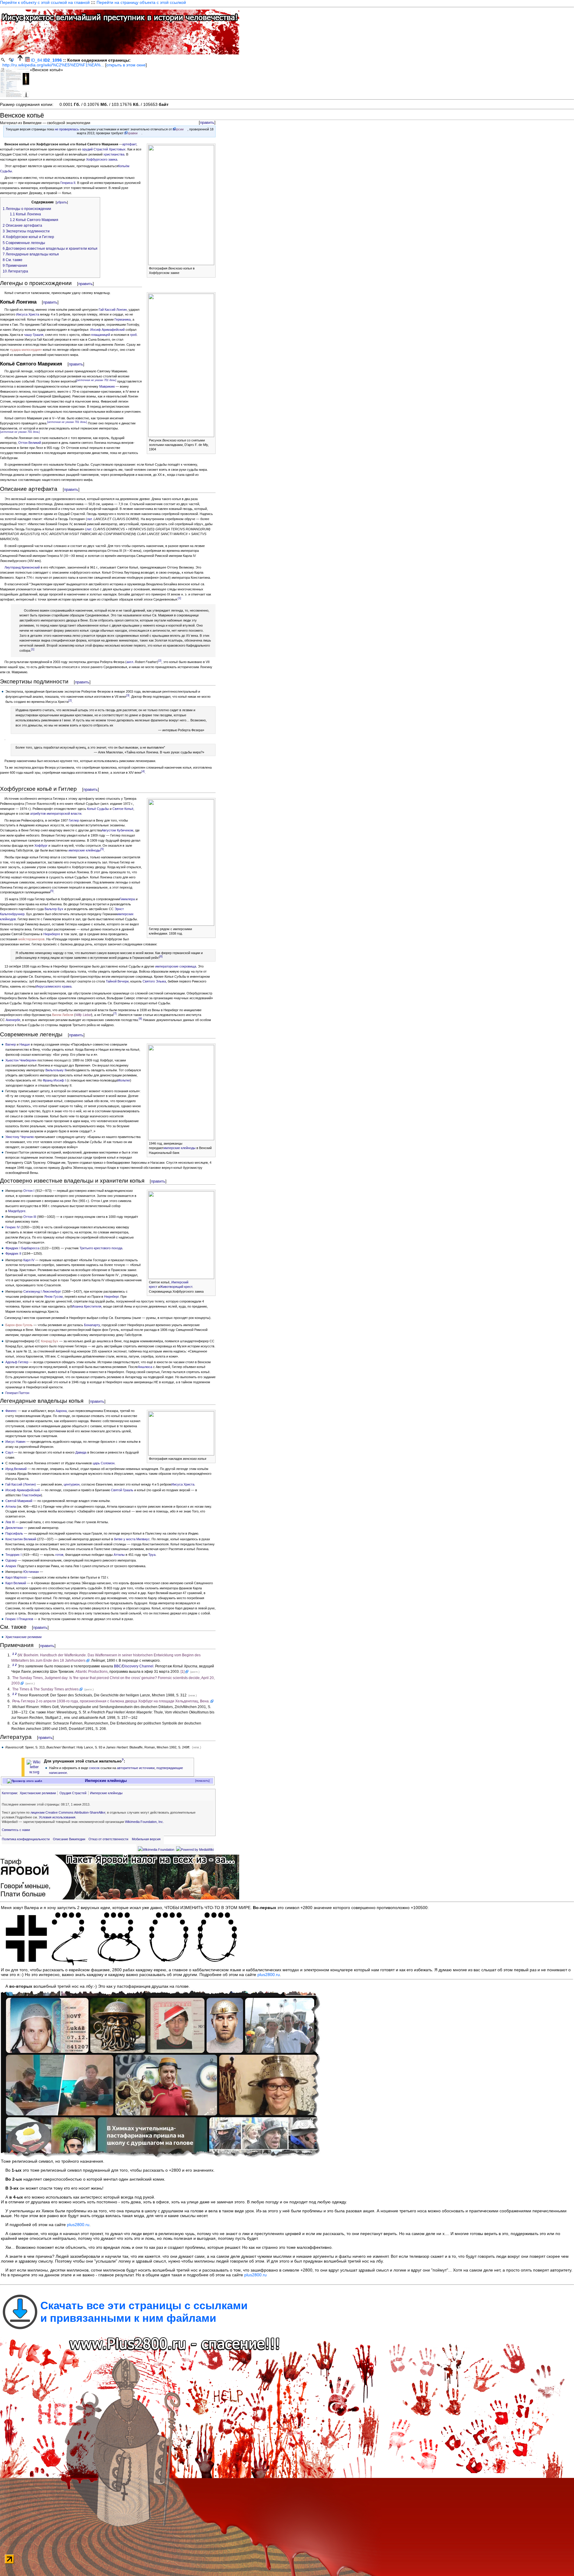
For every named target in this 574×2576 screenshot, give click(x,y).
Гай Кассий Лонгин (113, 310)
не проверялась (67, 129)
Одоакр (11, 1560)
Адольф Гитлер (17, 1362)
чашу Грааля (34, 335)
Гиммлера (127, 899)
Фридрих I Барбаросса (22, 1248)
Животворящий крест (176, 1287)
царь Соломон (104, 1463)
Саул (9, 1452)
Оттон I (29, 1191)
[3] (128, 695)
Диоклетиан (14, 1528)
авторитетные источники (136, 1768)
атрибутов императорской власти (56, 814)
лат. (90, 519)
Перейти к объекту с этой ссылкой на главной (45, 2)
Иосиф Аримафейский (107, 330)
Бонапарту (92, 1325)
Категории (9, 1793)
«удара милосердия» (26, 350)
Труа (152, 1555)
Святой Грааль (122, 1490)
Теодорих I (13, 1555)
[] (96, 380)
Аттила (11, 1506)
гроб (133, 335)
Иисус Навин (15, 1442)
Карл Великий (16, 1583)
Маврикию (107, 386)
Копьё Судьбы (98, 809)
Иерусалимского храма (54, 986)
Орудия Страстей (73, 1793)
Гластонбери (31, 1495)
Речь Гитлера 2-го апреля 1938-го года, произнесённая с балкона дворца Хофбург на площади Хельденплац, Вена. (111, 1701)
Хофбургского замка (102, 159)
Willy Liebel (83, 1015)
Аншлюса (145, 1367)
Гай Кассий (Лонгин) (21, 1484)
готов (59, 1555)
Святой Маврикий (19, 1501)
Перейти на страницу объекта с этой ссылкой (141, 2)
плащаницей (101, 335)
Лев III (10, 1522)
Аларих (11, 1566)
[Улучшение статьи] (34, 1767)
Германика (123, 319)
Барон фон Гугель (19, 1325)
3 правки (131, 133)
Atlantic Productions (91, 1672)
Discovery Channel (138, 1666)
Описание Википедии (69, 1839)
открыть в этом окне (126, 65)
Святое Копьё (123, 809)
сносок (94, 1768)
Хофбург (41, 846)
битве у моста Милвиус (132, 1539)
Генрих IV (13, 1227)
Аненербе (13, 1020)
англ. (130, 662)
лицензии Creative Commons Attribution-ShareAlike (68, 1812)
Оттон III (30, 1217)
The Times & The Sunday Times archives (45, 1689)
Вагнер (11, 1044)
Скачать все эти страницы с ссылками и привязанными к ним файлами (144, 2312)
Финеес (11, 1411)
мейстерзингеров (31, 939)
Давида (81, 1452)
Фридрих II (13, 1253)
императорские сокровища (176, 966)
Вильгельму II (56, 1070)
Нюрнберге (52, 934)
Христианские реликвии (23, 1637)
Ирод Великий (16, 1469)
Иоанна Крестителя (87, 1306)
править (207, 122)
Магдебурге (17, 1211)
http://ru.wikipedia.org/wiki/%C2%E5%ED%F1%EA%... (53, 65)
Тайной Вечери (117, 981)
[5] (102, 849)
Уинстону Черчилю (20, 1137)
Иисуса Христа (28, 314)
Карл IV (29, 1260)
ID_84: (46, 60)
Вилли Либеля (63, 1015)
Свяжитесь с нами (16, 1830)
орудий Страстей (95, 149)
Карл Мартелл (16, 1577)
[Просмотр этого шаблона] (25, 1781)
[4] (143, 771)
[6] (161, 957)
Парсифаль (14, 1533)
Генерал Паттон (17, 1393)
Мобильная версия (146, 1839)
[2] (160, 661)
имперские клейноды (84, 850)
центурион (72, 1484)
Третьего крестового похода (101, 1248)
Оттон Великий (30, 443)
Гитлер (74, 820)
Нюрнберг (111, 1297)
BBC (118, 1666)
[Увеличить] (211, 268)
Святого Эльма (154, 981)
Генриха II (68, 183)
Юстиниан (31, 1572)
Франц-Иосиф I (54, 1080)
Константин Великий (21, 1539)
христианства (114, 154)
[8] (140, 1019)
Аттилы (119, 1555)
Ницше (25, 1044)
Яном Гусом (54, 1297)
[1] (180, 598)
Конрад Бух (50, 1341)
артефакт (129, 144)
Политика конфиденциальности (26, 1839)
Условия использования (57, 1817)
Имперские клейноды (106, 1781)
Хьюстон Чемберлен (21, 1060)
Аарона (61, 1411)
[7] (115, 1014)
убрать (62, 202)
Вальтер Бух (54, 909)
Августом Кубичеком (117, 830)
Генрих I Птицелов (19, 1619)
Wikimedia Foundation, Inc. (144, 1822)
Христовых (117, 149)
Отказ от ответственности (108, 1839)
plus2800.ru (269, 1975)
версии (178, 129)
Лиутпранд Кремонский (22, 567)
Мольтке (124, 1080)
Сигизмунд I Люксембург (42, 1291)
